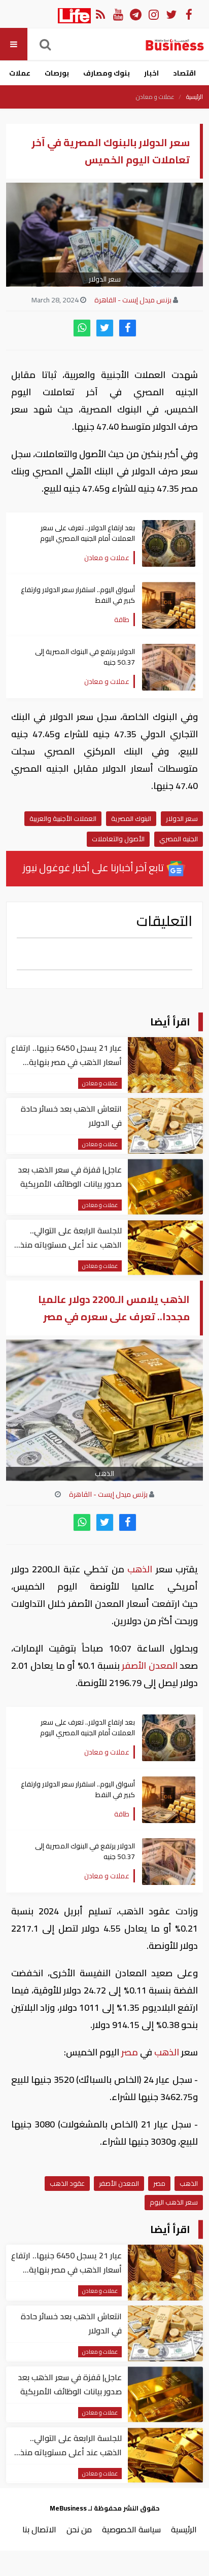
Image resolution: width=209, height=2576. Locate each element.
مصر (130, 2052)
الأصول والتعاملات (118, 839)
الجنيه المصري (179, 839)
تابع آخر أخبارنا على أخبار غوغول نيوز (94, 867)
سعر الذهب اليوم (174, 2202)
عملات (20, 73)
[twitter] (105, 328)
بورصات (57, 73)
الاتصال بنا (39, 2529)
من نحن (79, 2529)
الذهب (140, 1569)
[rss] (100, 14)
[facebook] (128, 328)
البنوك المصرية (131, 818)
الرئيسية (195, 97)
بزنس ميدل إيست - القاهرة (133, 300)
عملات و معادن (155, 97)
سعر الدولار (182, 818)
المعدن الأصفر (150, 1665)
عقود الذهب (67, 2183)
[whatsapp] (82, 328)
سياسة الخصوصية (131, 2529)
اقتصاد (184, 73)
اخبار (151, 73)
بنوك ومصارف (107, 73)
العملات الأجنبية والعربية (63, 818)
